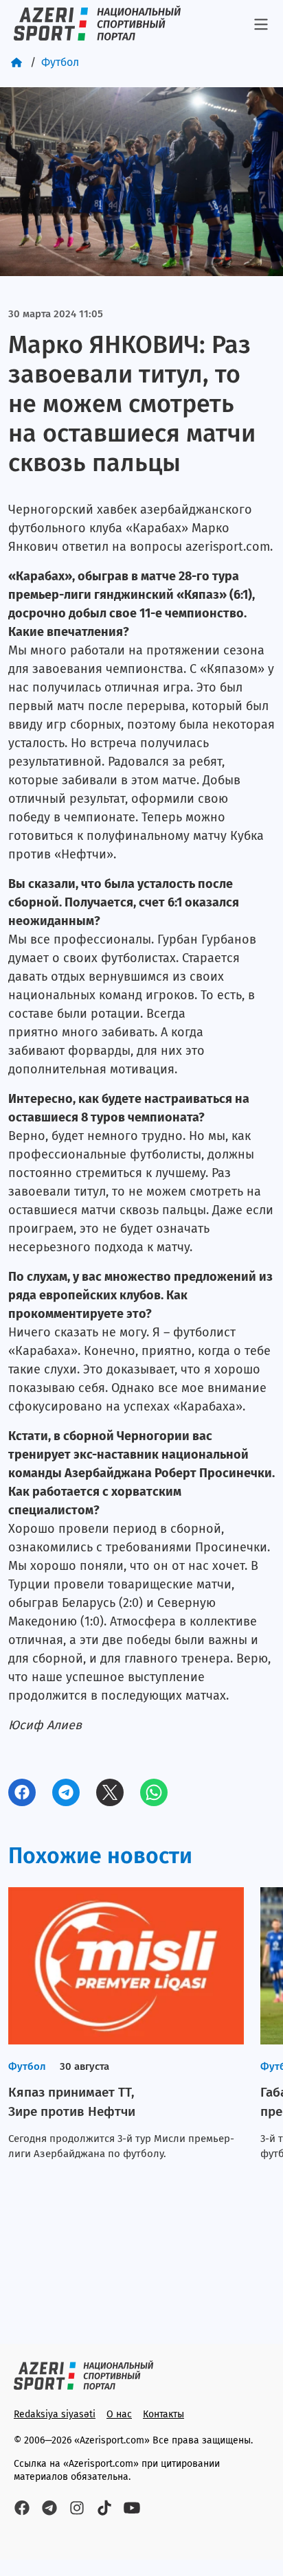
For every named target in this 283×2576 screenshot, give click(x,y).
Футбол (60, 62)
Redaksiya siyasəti (55, 2414)
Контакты (163, 2414)
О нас (119, 2414)
